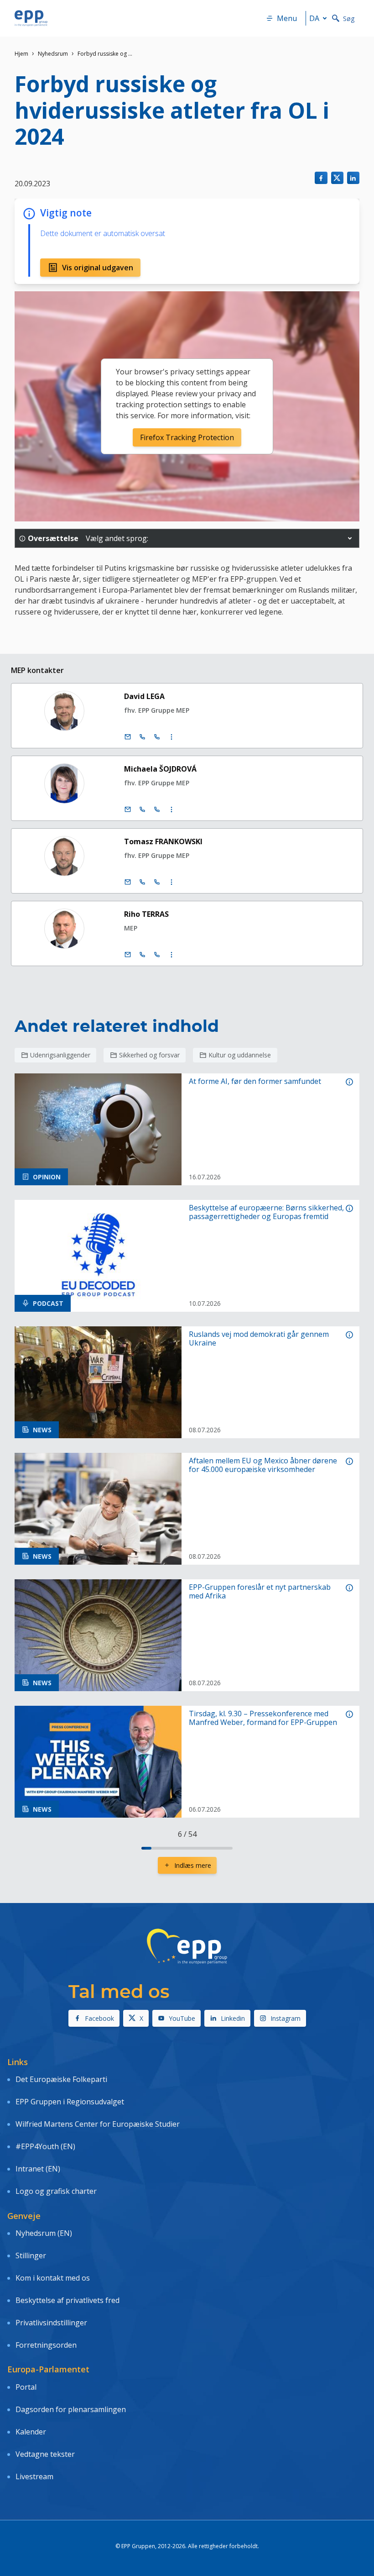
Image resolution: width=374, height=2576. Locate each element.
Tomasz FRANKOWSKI (163, 841)
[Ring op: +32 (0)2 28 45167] (142, 737)
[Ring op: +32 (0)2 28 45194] (142, 882)
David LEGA (144, 696)
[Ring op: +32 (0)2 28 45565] (142, 810)
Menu (287, 18)
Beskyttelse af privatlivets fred (68, 2300)
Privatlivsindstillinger (51, 2323)
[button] (350, 538)
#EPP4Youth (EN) (45, 2146)
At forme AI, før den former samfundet (255, 1081)
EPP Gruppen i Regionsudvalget (70, 2102)
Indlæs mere (193, 1865)
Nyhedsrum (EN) (44, 2233)
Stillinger (31, 2255)
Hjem (21, 54)
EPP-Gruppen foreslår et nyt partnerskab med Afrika (260, 1592)
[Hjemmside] (31, 18)
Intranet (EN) (38, 2169)
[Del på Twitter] (337, 178)
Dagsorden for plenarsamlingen (71, 2409)
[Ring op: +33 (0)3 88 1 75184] (157, 955)
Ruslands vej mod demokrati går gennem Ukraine (259, 1339)
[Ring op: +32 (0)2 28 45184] (142, 955)
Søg (349, 18)
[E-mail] (128, 737)
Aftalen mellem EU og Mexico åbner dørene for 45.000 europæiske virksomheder (263, 1465)
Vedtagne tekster (45, 2454)
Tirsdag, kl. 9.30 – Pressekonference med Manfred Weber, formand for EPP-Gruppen (263, 1718)
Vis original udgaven (98, 268)
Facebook (99, 2018)
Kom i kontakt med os (53, 2278)
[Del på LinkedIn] (353, 178)
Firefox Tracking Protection (187, 437)
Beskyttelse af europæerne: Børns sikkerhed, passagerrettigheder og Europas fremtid (266, 1212)
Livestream (34, 2476)
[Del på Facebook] (321, 178)
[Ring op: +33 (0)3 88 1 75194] (157, 882)
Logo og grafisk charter (56, 2191)
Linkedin (233, 2018)
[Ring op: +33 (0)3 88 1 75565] (157, 810)
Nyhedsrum (53, 54)
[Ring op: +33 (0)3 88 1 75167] (157, 737)
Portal (26, 2387)
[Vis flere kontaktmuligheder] (171, 737)
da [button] (314, 18)
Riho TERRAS (146, 914)
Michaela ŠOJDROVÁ (160, 769)
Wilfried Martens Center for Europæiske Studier (98, 2124)
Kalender (31, 2432)
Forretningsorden (46, 2345)
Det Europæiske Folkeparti (61, 2079)
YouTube (182, 2018)
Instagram (286, 2018)
